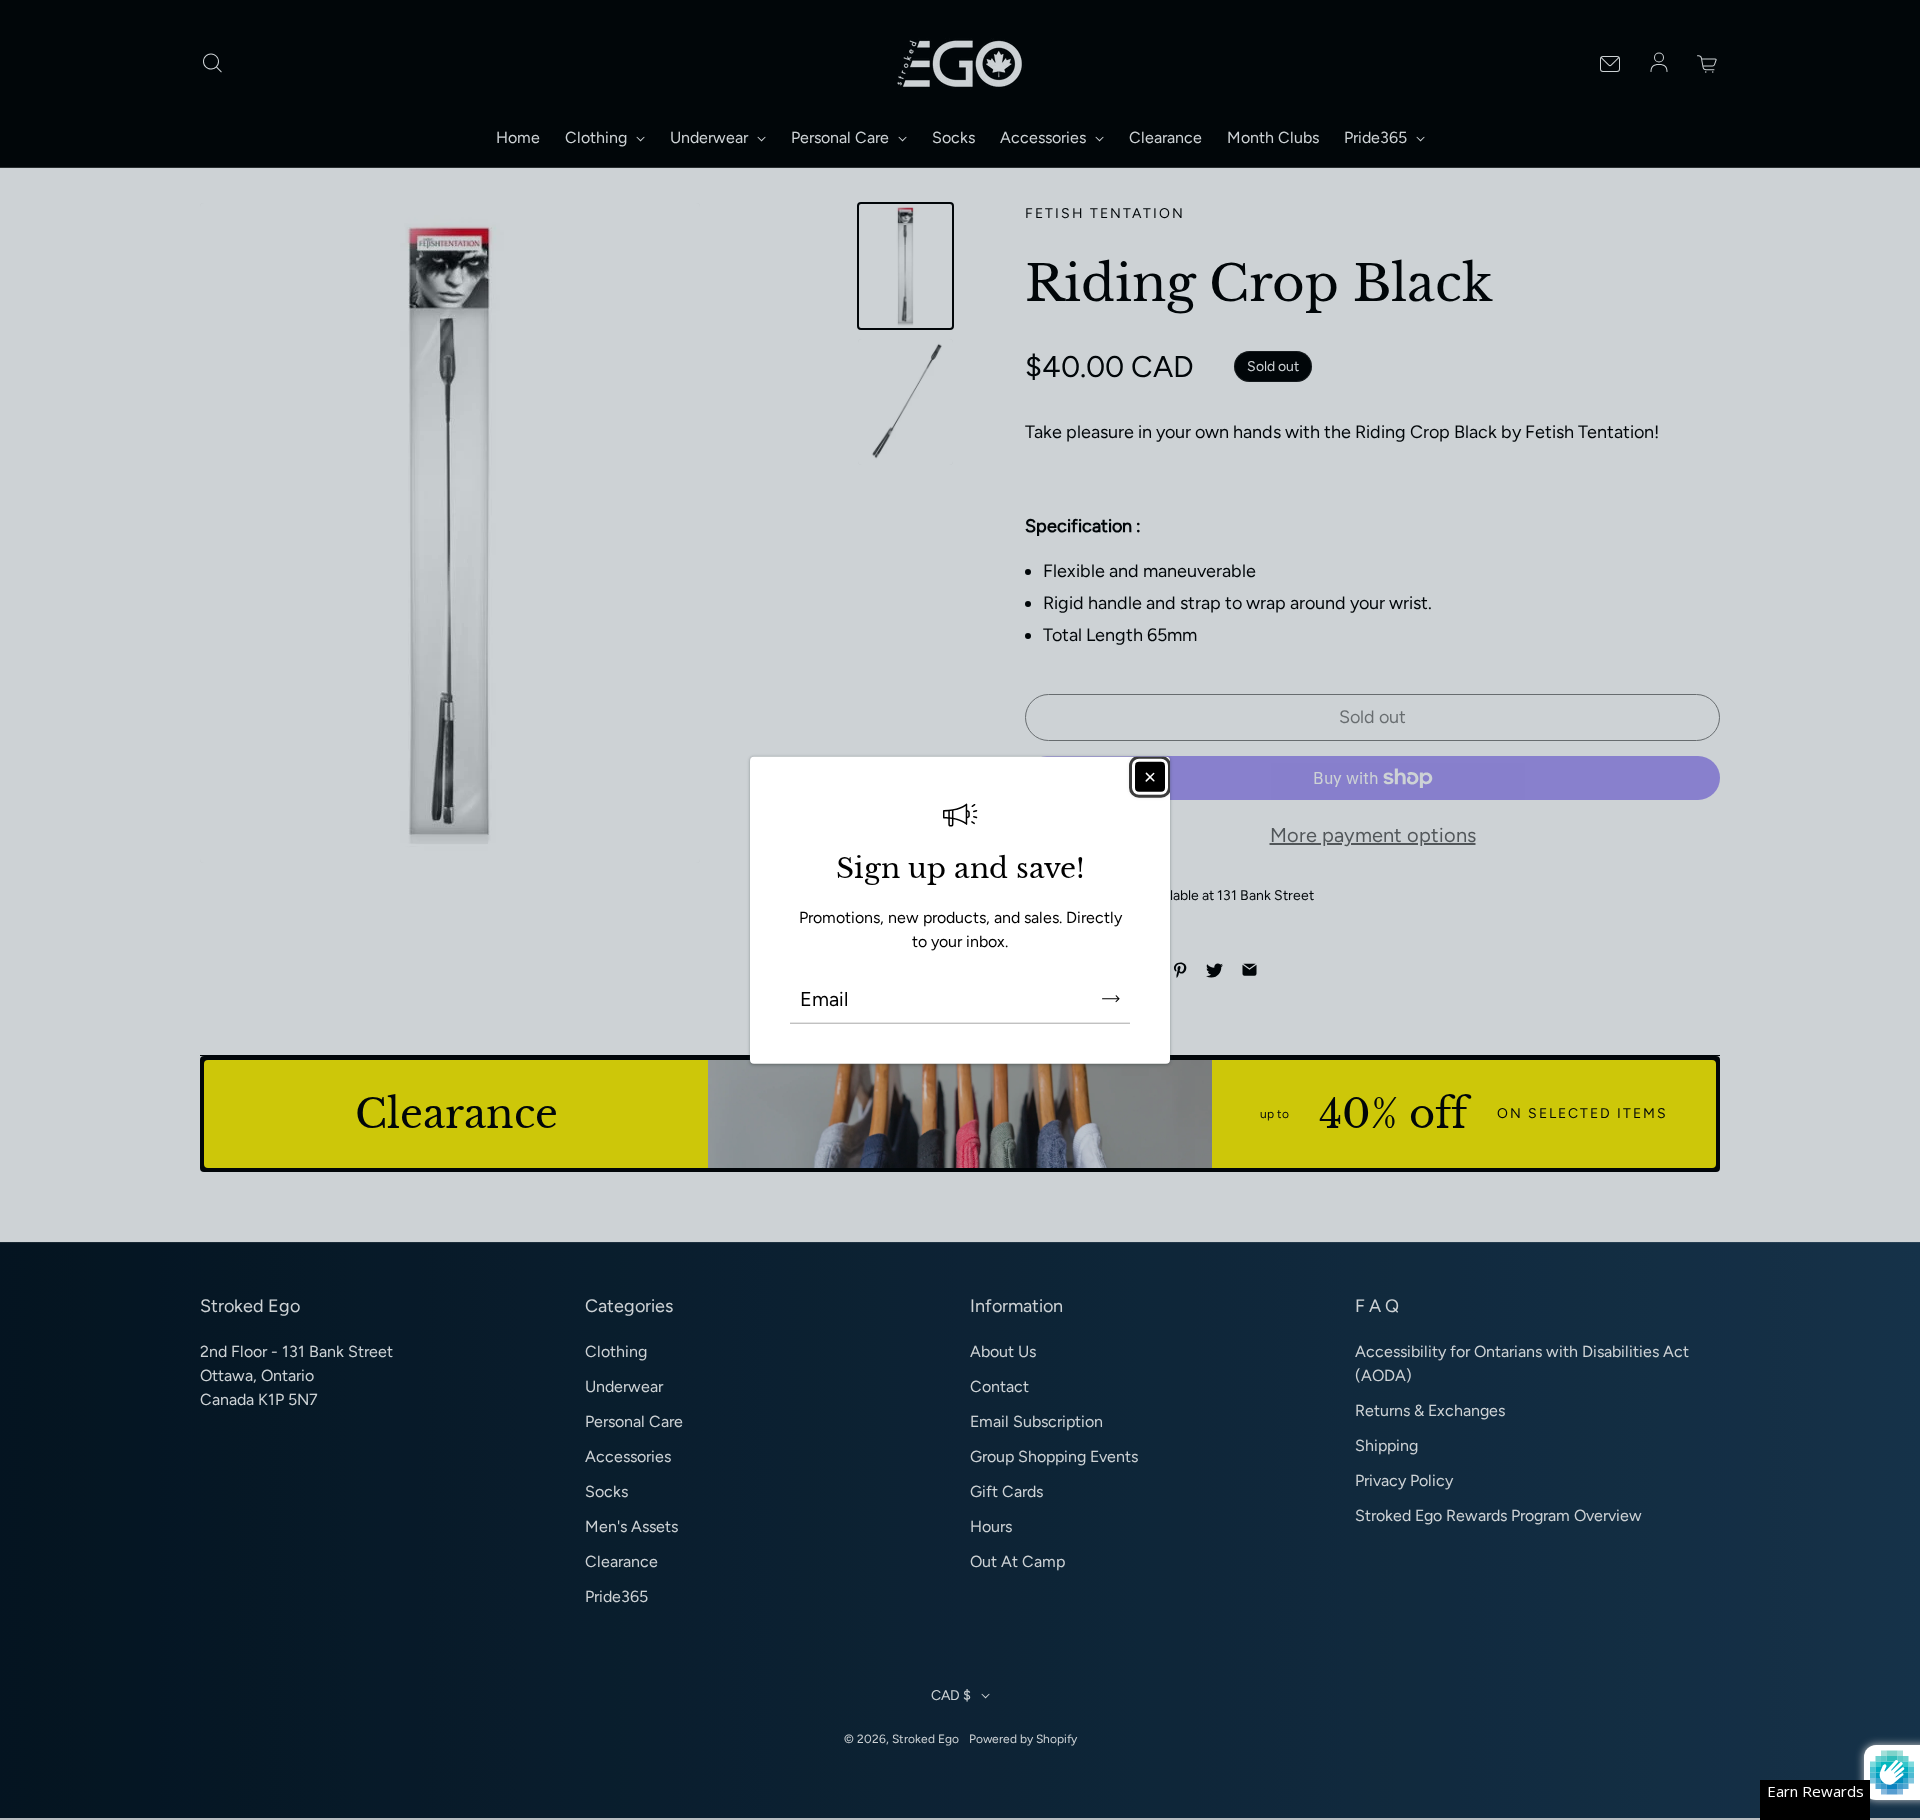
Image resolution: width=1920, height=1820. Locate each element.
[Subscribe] (1111, 998)
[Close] (1150, 777)
